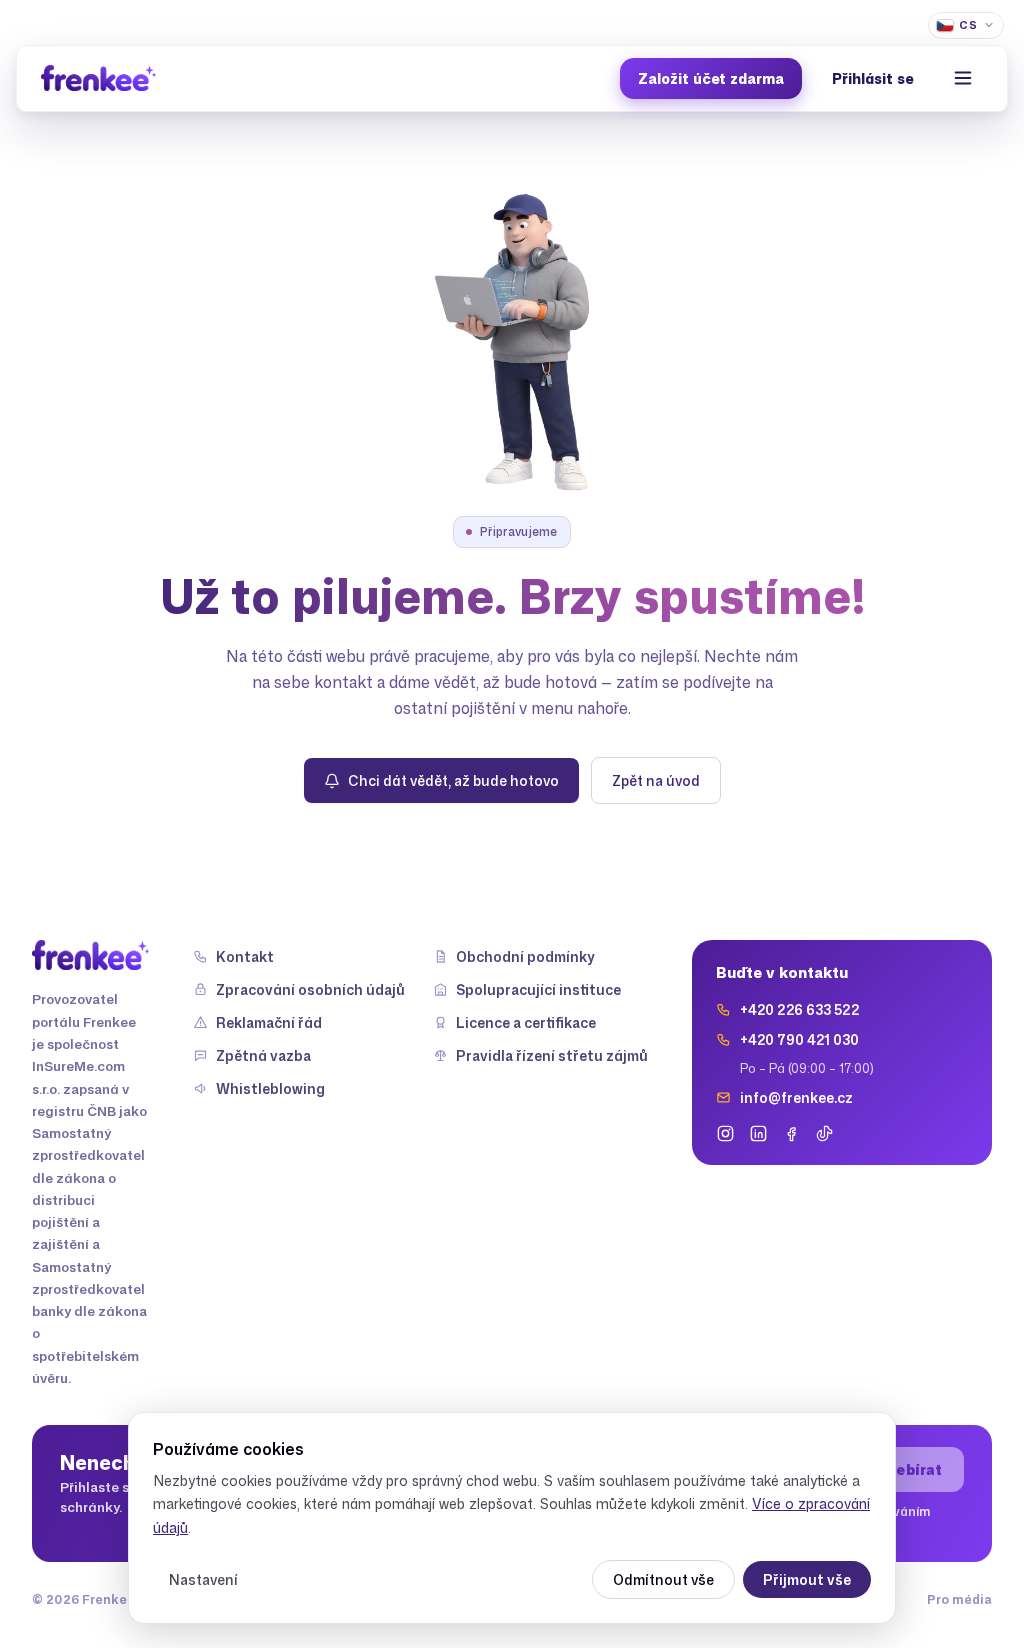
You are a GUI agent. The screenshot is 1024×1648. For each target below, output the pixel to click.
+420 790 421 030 (799, 1039)
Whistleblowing (270, 1088)
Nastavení (203, 1579)
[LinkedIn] (758, 1133)
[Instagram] (725, 1133)
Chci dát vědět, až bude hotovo (453, 780)
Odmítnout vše (663, 1579)
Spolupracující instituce (538, 989)
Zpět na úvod (656, 780)
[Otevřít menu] (963, 78)
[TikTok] (824, 1133)
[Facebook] (791, 1133)
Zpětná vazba (263, 1055)
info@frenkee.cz (796, 1097)
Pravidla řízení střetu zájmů (552, 1055)
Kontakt (245, 956)
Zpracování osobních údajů (310, 989)
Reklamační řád (269, 1022)
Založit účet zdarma (711, 78)
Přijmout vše (807, 1579)
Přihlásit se (872, 78)
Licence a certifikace (526, 1022)
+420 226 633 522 (799, 1009)
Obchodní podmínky (525, 956)
